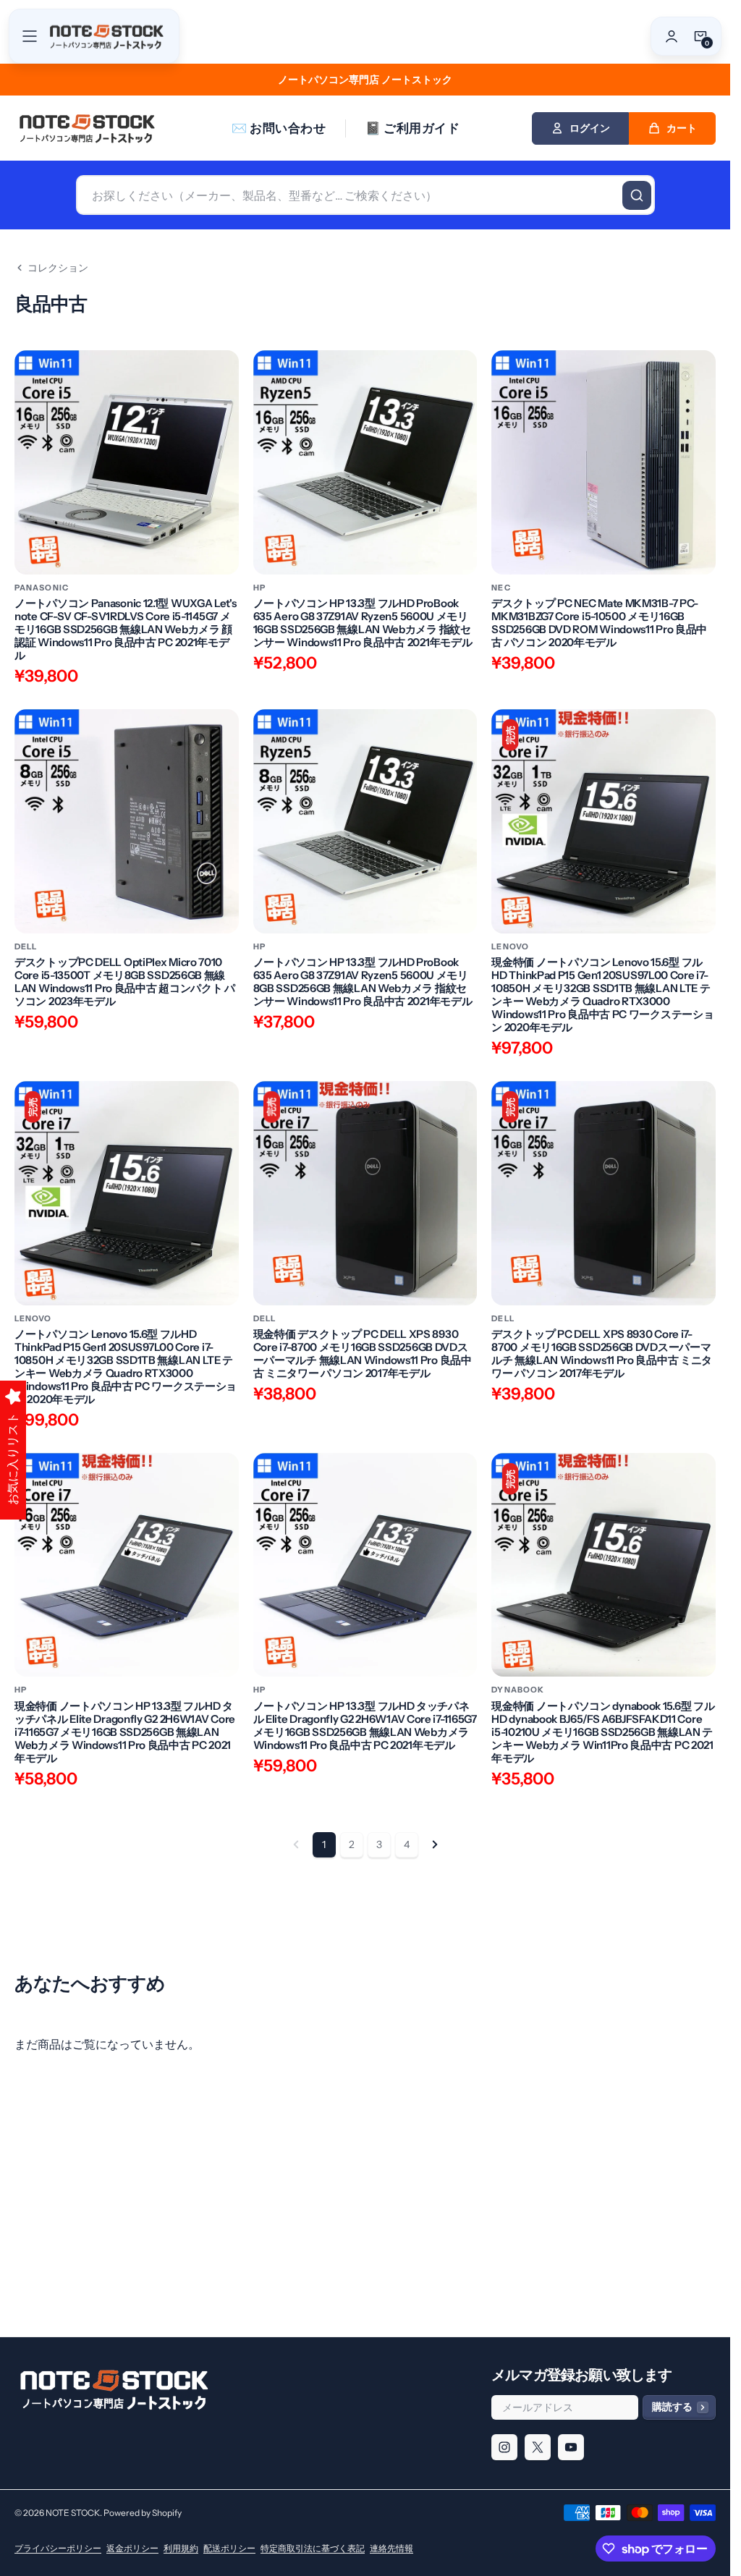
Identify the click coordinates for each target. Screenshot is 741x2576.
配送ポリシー (229, 2548)
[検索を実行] (637, 195)
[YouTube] (571, 2447)
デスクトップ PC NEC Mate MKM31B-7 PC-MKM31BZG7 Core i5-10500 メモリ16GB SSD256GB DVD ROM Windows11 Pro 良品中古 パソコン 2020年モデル (599, 623)
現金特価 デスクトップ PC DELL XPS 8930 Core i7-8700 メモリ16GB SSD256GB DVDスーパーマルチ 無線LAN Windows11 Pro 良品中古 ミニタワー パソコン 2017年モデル (363, 1354)
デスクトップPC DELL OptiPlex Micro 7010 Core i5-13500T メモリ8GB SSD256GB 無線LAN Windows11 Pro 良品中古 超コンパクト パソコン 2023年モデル (125, 982)
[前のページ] (296, 1844)
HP (259, 588)
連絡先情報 (391, 2548)
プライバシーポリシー (58, 2548)
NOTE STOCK (73, 2513)
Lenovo (510, 947)
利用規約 (181, 2548)
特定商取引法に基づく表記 (313, 2548)
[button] (30, 36)
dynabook (518, 1690)
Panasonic (42, 588)
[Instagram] (504, 2447)
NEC (501, 588)
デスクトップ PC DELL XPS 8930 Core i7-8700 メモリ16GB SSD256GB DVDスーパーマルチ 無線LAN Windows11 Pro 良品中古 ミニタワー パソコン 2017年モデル (602, 1354)
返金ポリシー (132, 2548)
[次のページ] (435, 1844)
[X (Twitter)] (538, 2447)
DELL (26, 947)
